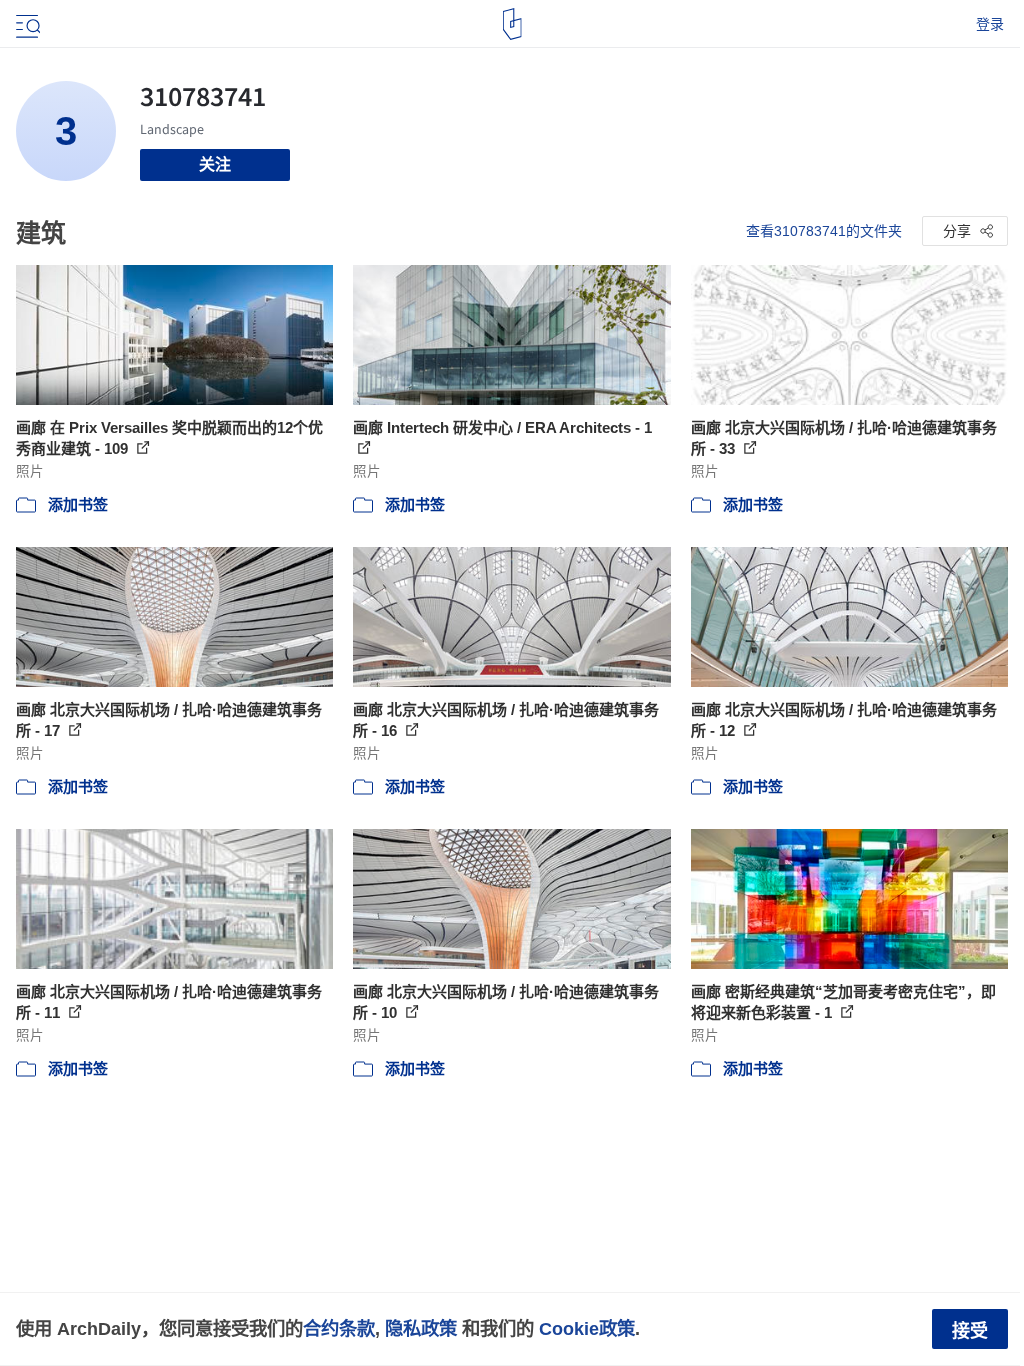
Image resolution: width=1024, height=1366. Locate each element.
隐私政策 (421, 1328)
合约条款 (339, 1328)
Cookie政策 (587, 1328)
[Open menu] (26, 24)
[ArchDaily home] (512, 24)
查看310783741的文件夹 (824, 231)
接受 (970, 1331)
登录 (990, 24)
